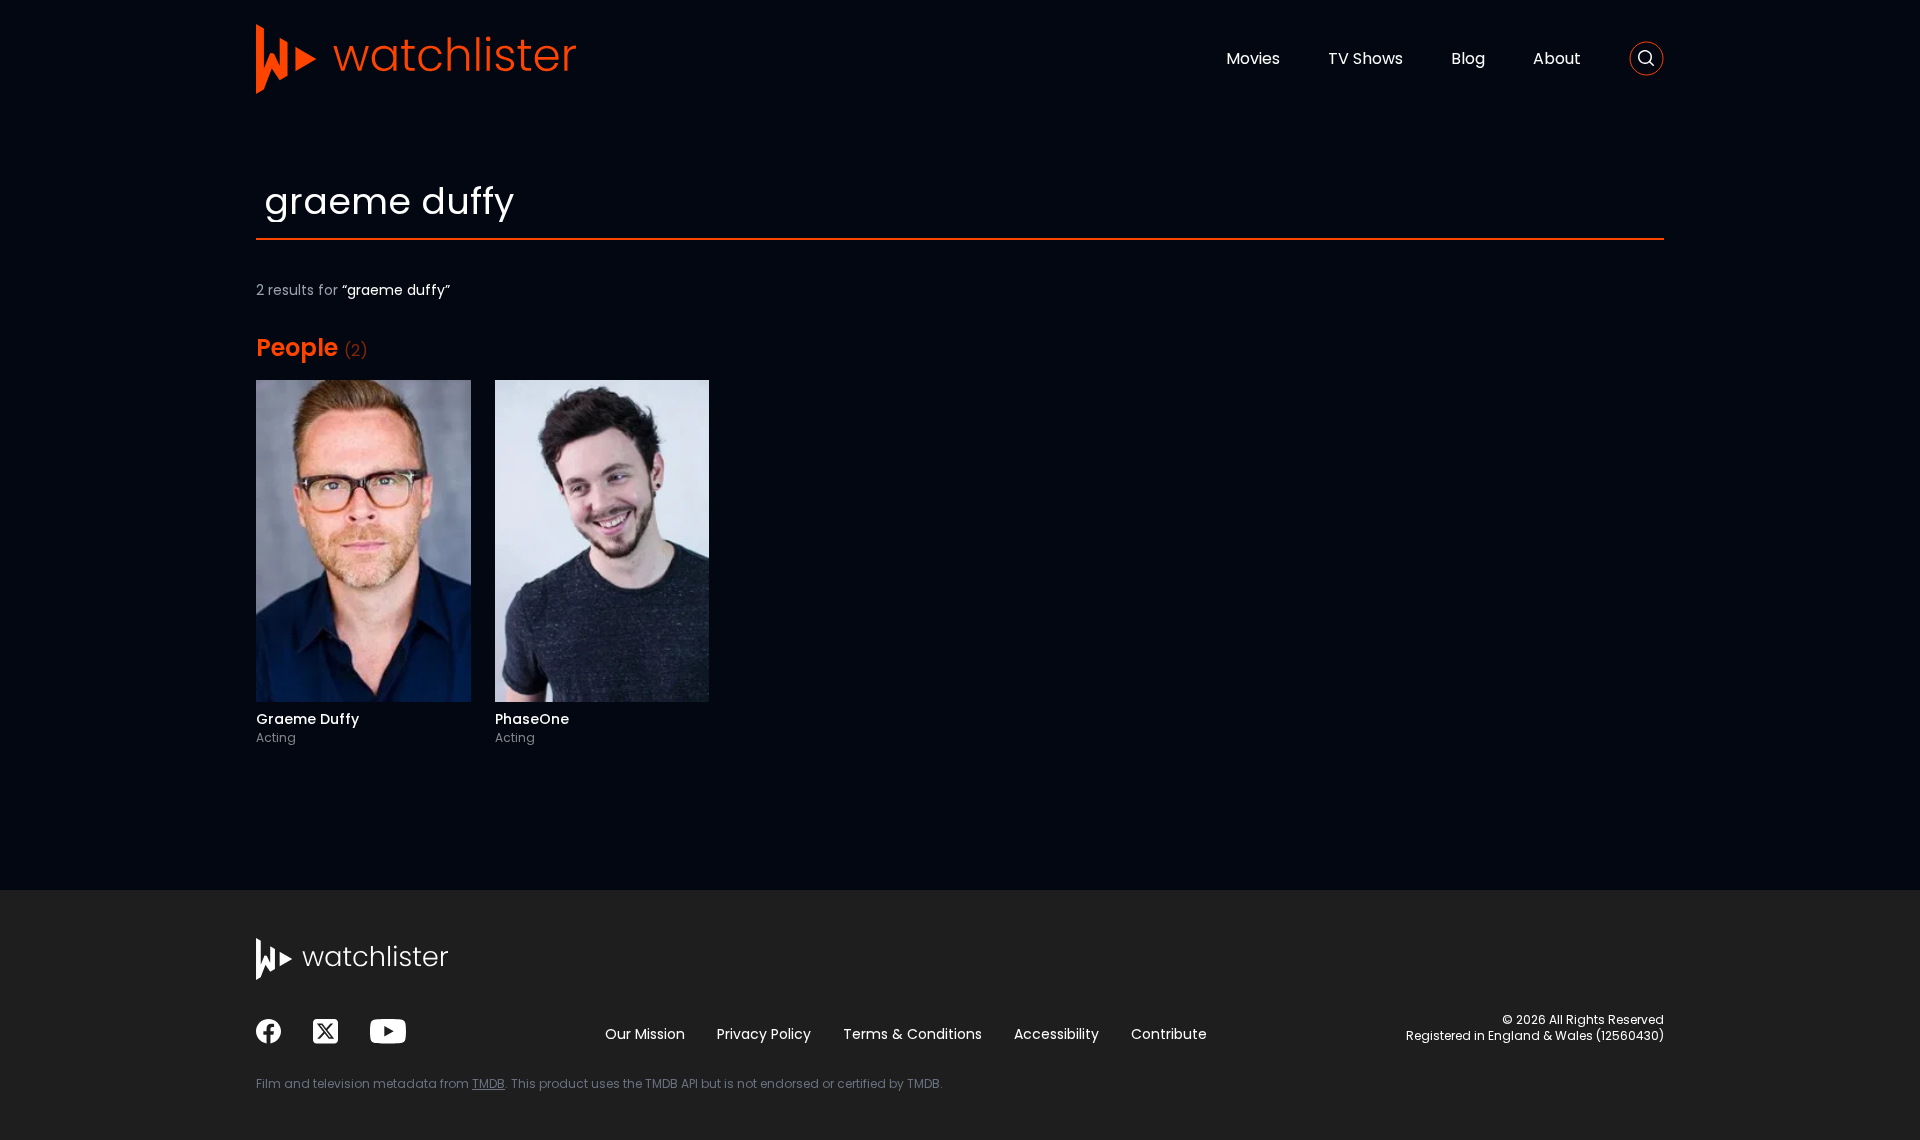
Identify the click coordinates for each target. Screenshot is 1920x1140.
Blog (1468, 58)
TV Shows (1365, 58)
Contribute (1169, 1034)
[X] (325, 1031)
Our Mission (645, 1034)
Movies (1253, 58)
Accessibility (1056, 1034)
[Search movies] (1646, 58)
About (1557, 58)
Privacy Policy (764, 1034)
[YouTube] (388, 1031)
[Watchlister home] (416, 59)
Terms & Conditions (912, 1034)
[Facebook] (268, 1031)
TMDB (488, 1083)
